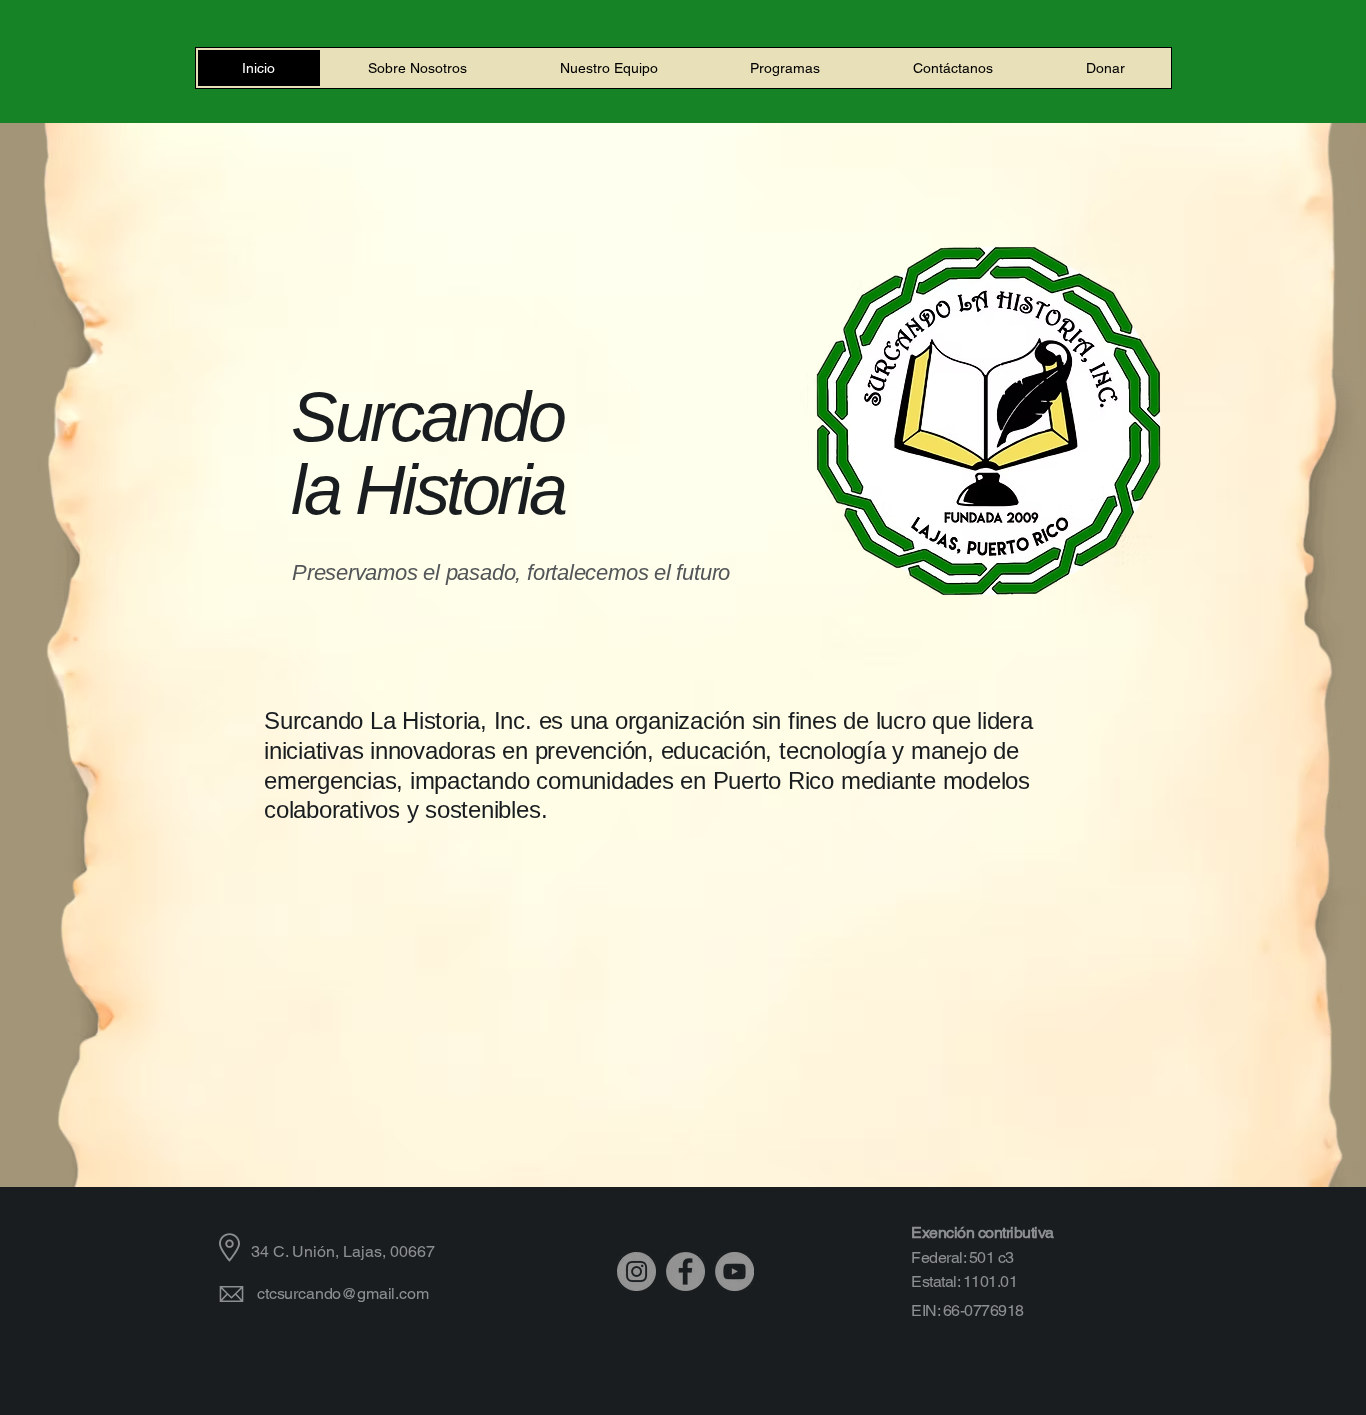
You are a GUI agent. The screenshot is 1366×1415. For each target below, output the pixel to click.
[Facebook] (685, 1271)
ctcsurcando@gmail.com (343, 1293)
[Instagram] (636, 1271)
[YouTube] (734, 1271)
